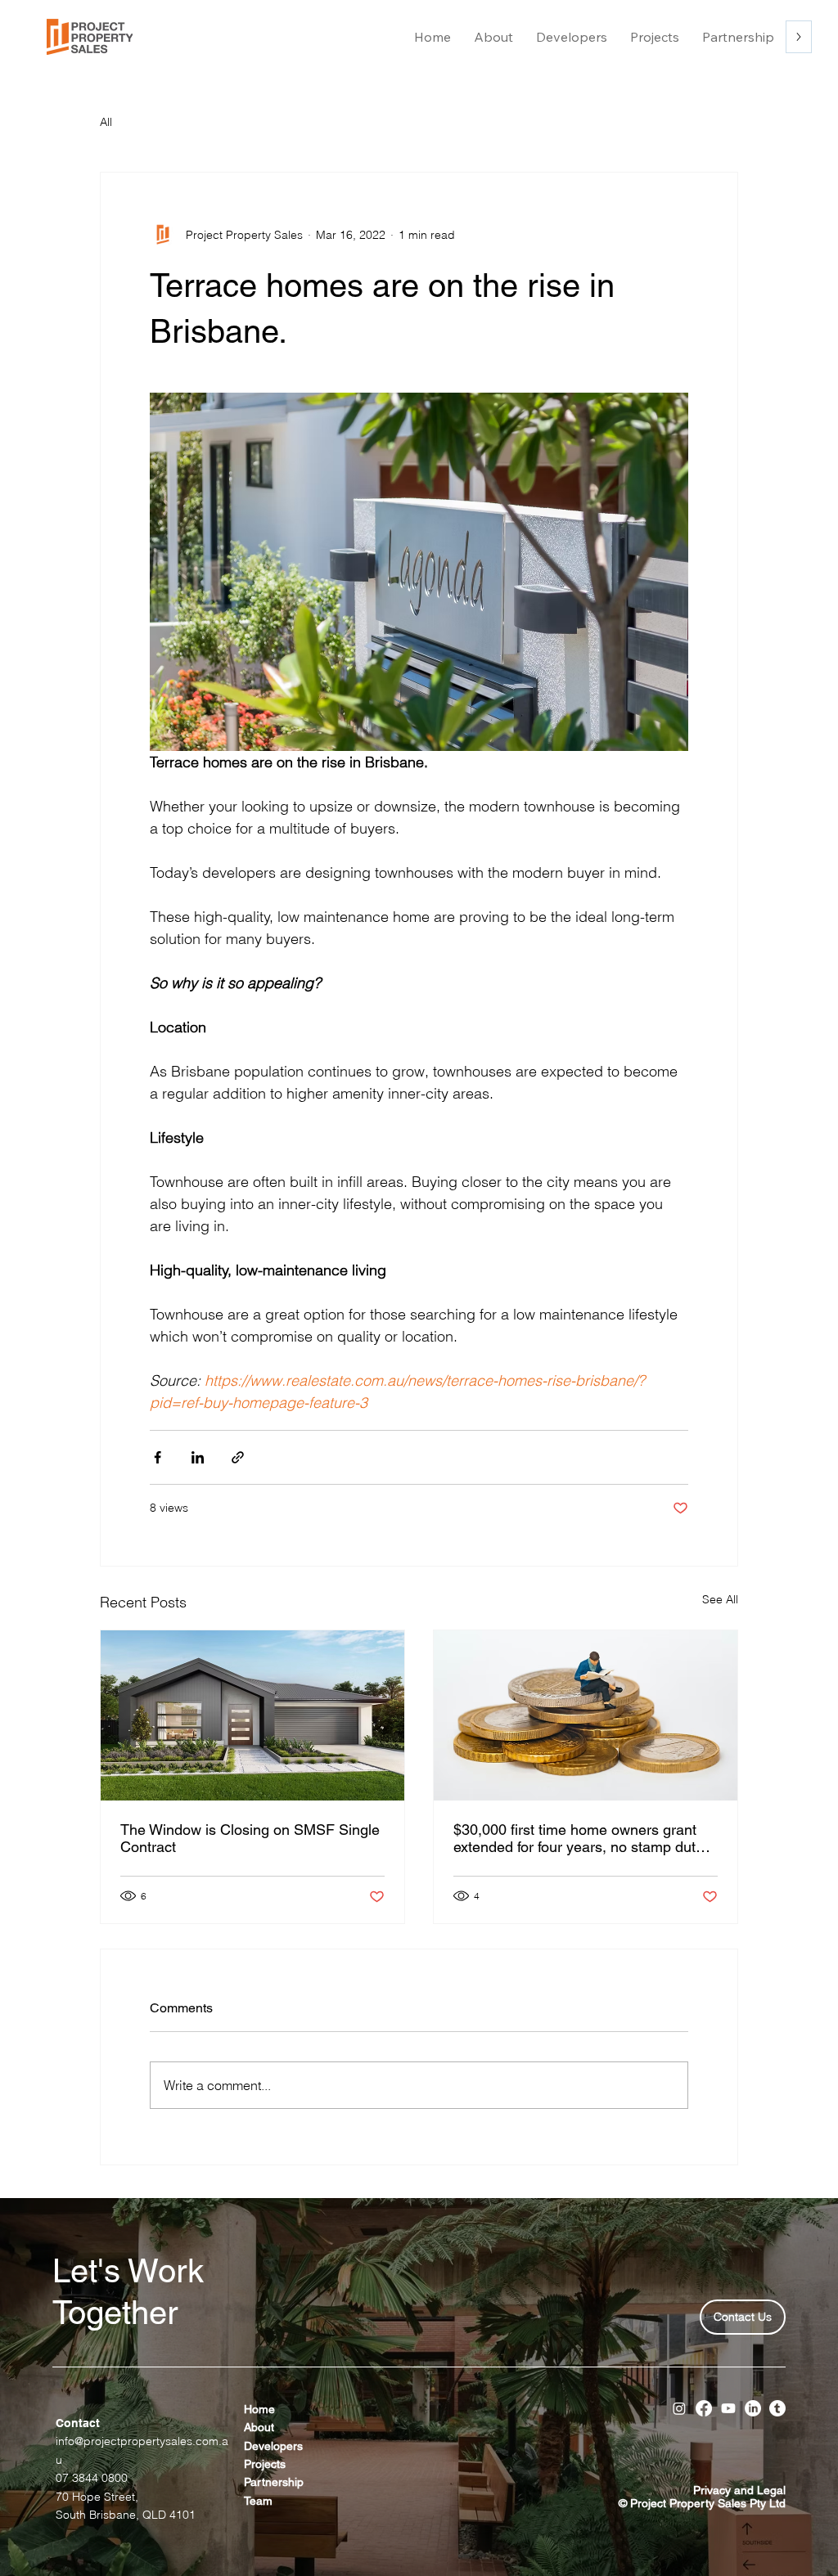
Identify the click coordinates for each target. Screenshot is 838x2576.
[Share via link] (238, 1457)
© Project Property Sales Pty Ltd (702, 2503)
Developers (273, 2446)
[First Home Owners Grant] (586, 1715)
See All (720, 1599)
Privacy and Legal (739, 2490)
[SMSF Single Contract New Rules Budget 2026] (252, 1715)
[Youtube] (728, 2408)
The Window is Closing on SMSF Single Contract (250, 1838)
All (106, 122)
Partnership (274, 2482)
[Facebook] (704, 2408)
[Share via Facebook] (158, 1457)
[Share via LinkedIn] (198, 1457)
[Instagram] (679, 2408)
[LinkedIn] (753, 2408)
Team (258, 2501)
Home (259, 2409)
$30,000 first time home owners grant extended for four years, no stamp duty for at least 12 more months (578, 1838)
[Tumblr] (777, 2408)
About (261, 2427)
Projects (265, 2464)
